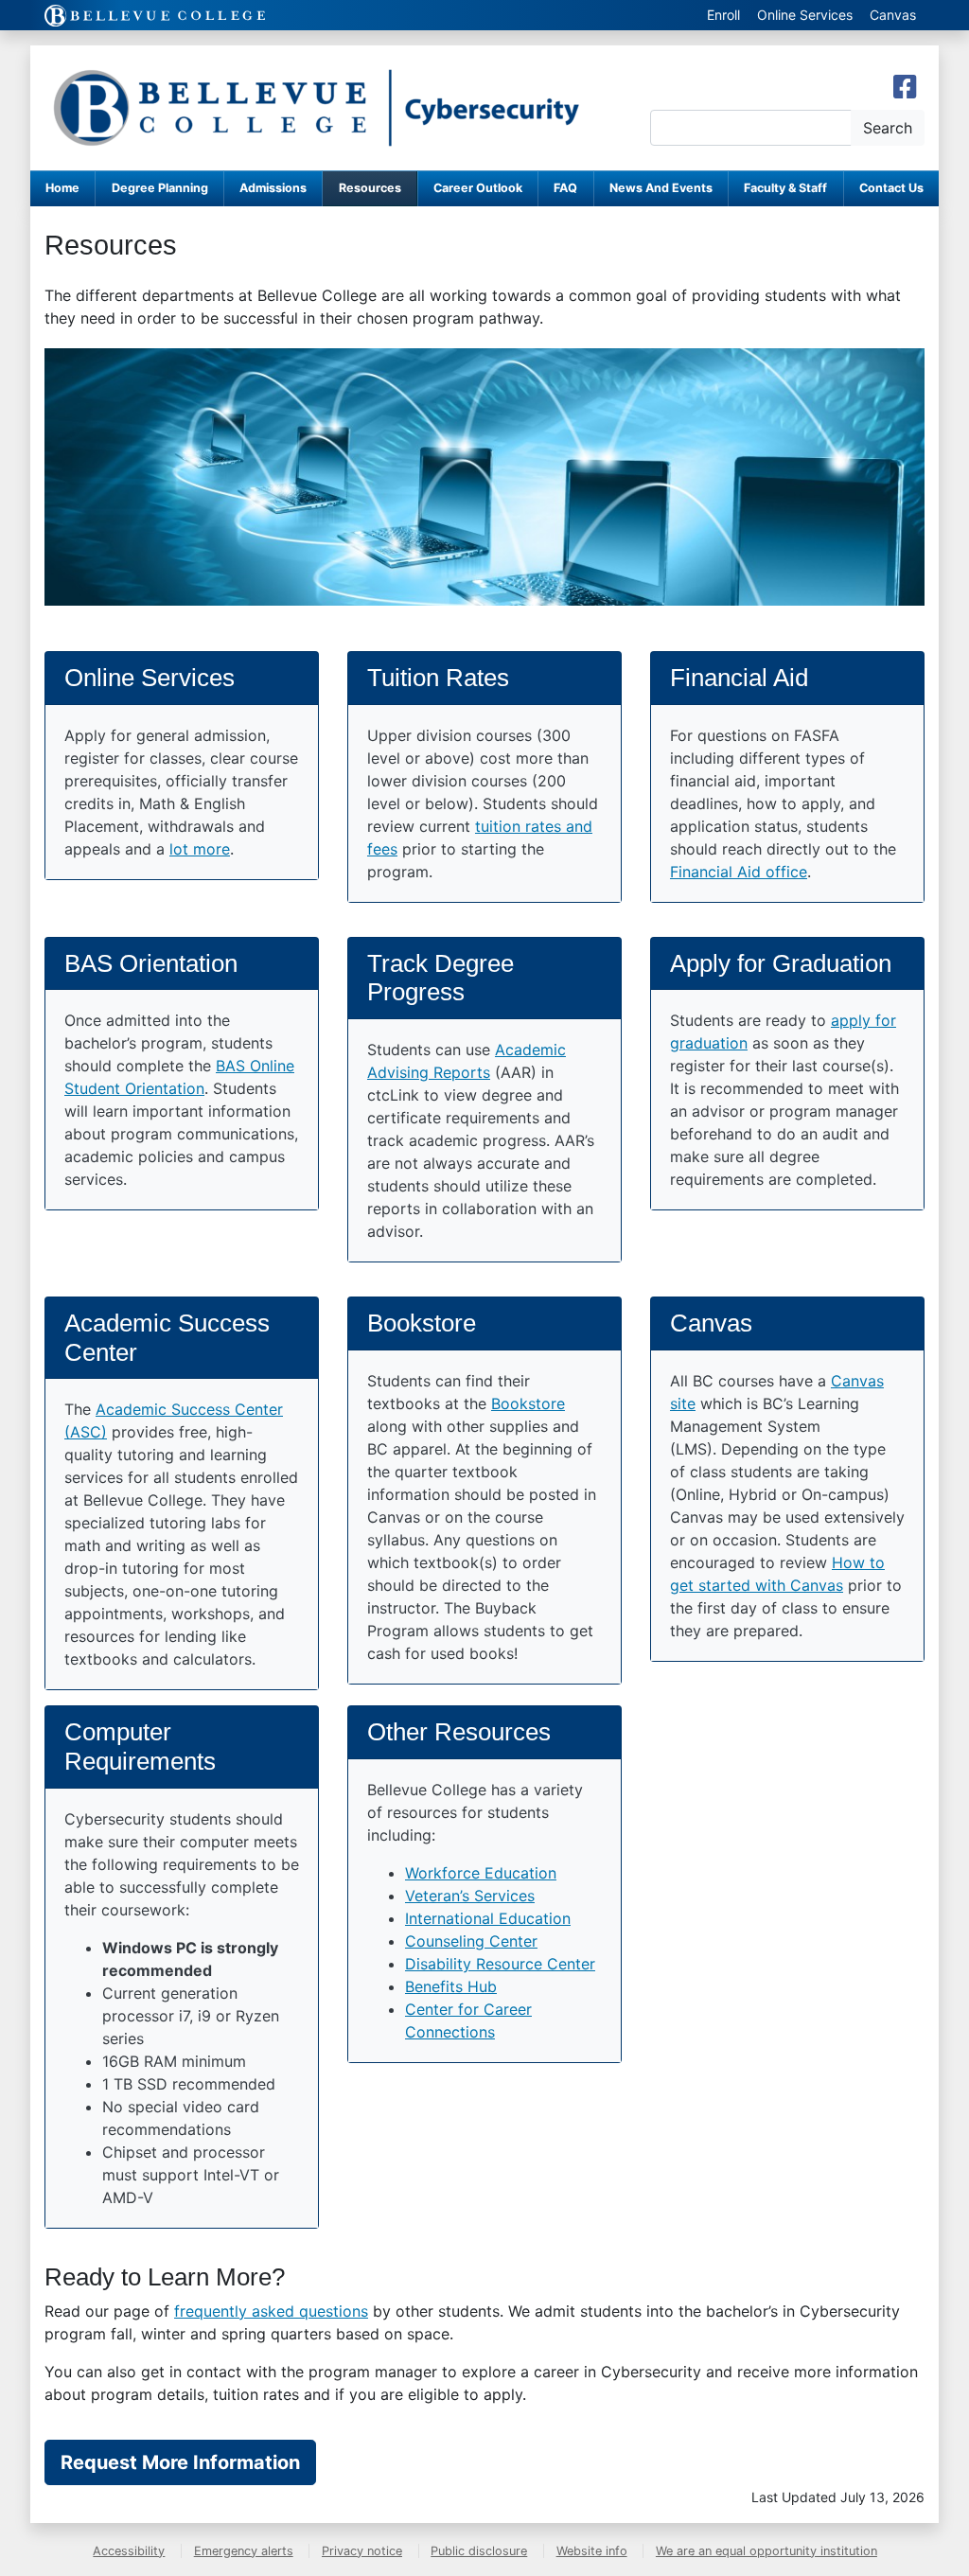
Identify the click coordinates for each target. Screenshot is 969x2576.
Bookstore (528, 1403)
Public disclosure (479, 2551)
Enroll (723, 15)
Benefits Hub (451, 1986)
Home (62, 188)
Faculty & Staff (785, 188)
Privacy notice (362, 2551)
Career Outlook (478, 188)
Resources (370, 188)
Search (888, 128)
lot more (200, 849)
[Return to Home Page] (316, 108)
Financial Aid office (739, 872)
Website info (592, 2551)
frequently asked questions (271, 2311)
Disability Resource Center (500, 1964)
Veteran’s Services (470, 1896)
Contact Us (891, 188)
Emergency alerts (244, 2551)
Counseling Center (471, 1941)
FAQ (565, 188)
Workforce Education (481, 1873)
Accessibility (129, 2551)
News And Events (661, 188)
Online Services (805, 15)
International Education (488, 1918)
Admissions (273, 188)
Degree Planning (160, 188)
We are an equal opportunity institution (766, 2551)
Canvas (893, 15)
